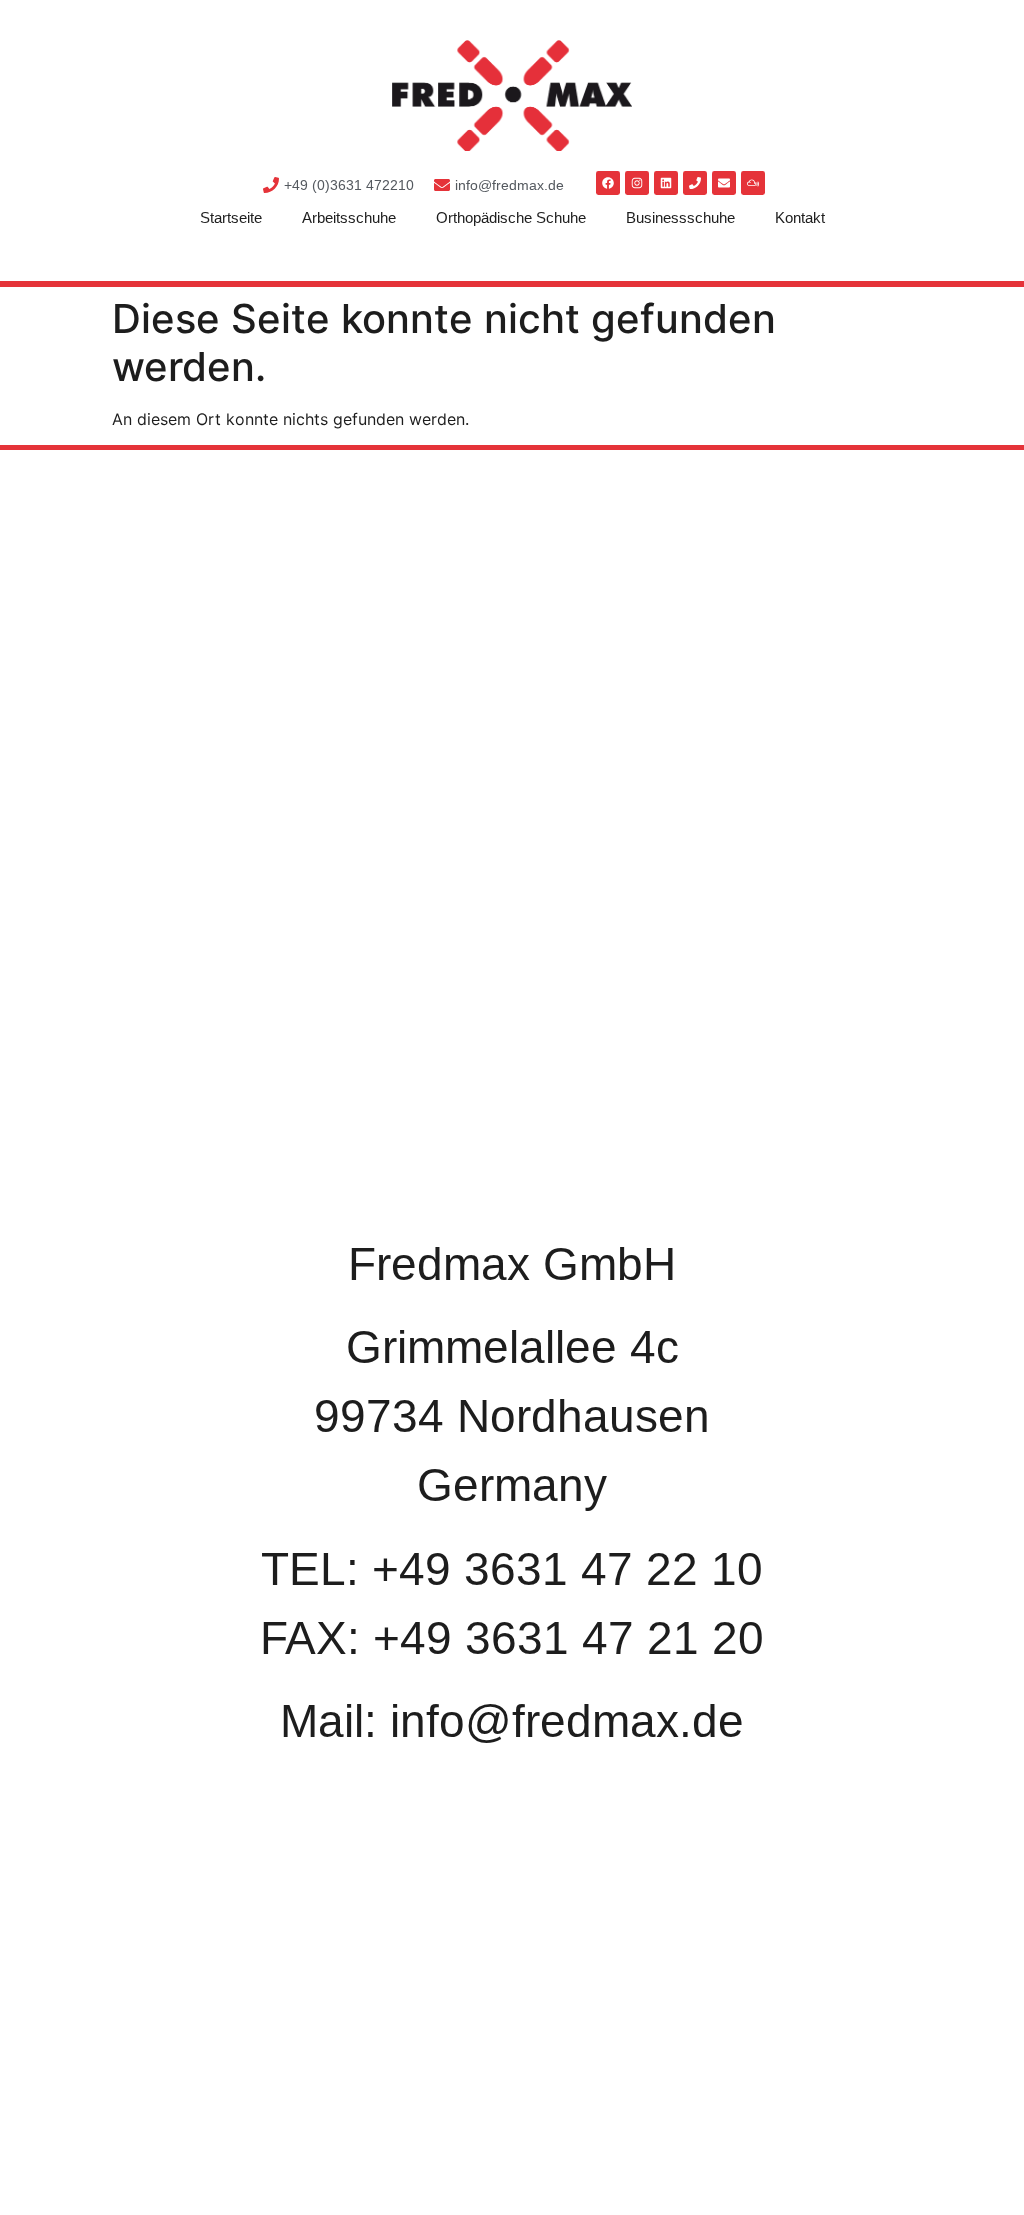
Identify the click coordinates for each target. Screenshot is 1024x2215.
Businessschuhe (680, 217)
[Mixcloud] (753, 183)
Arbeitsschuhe (349, 217)
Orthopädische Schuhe (511, 217)
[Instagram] (637, 183)
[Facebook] (608, 183)
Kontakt (800, 217)
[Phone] (695, 183)
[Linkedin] (666, 183)
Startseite (231, 217)
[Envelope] (724, 183)
